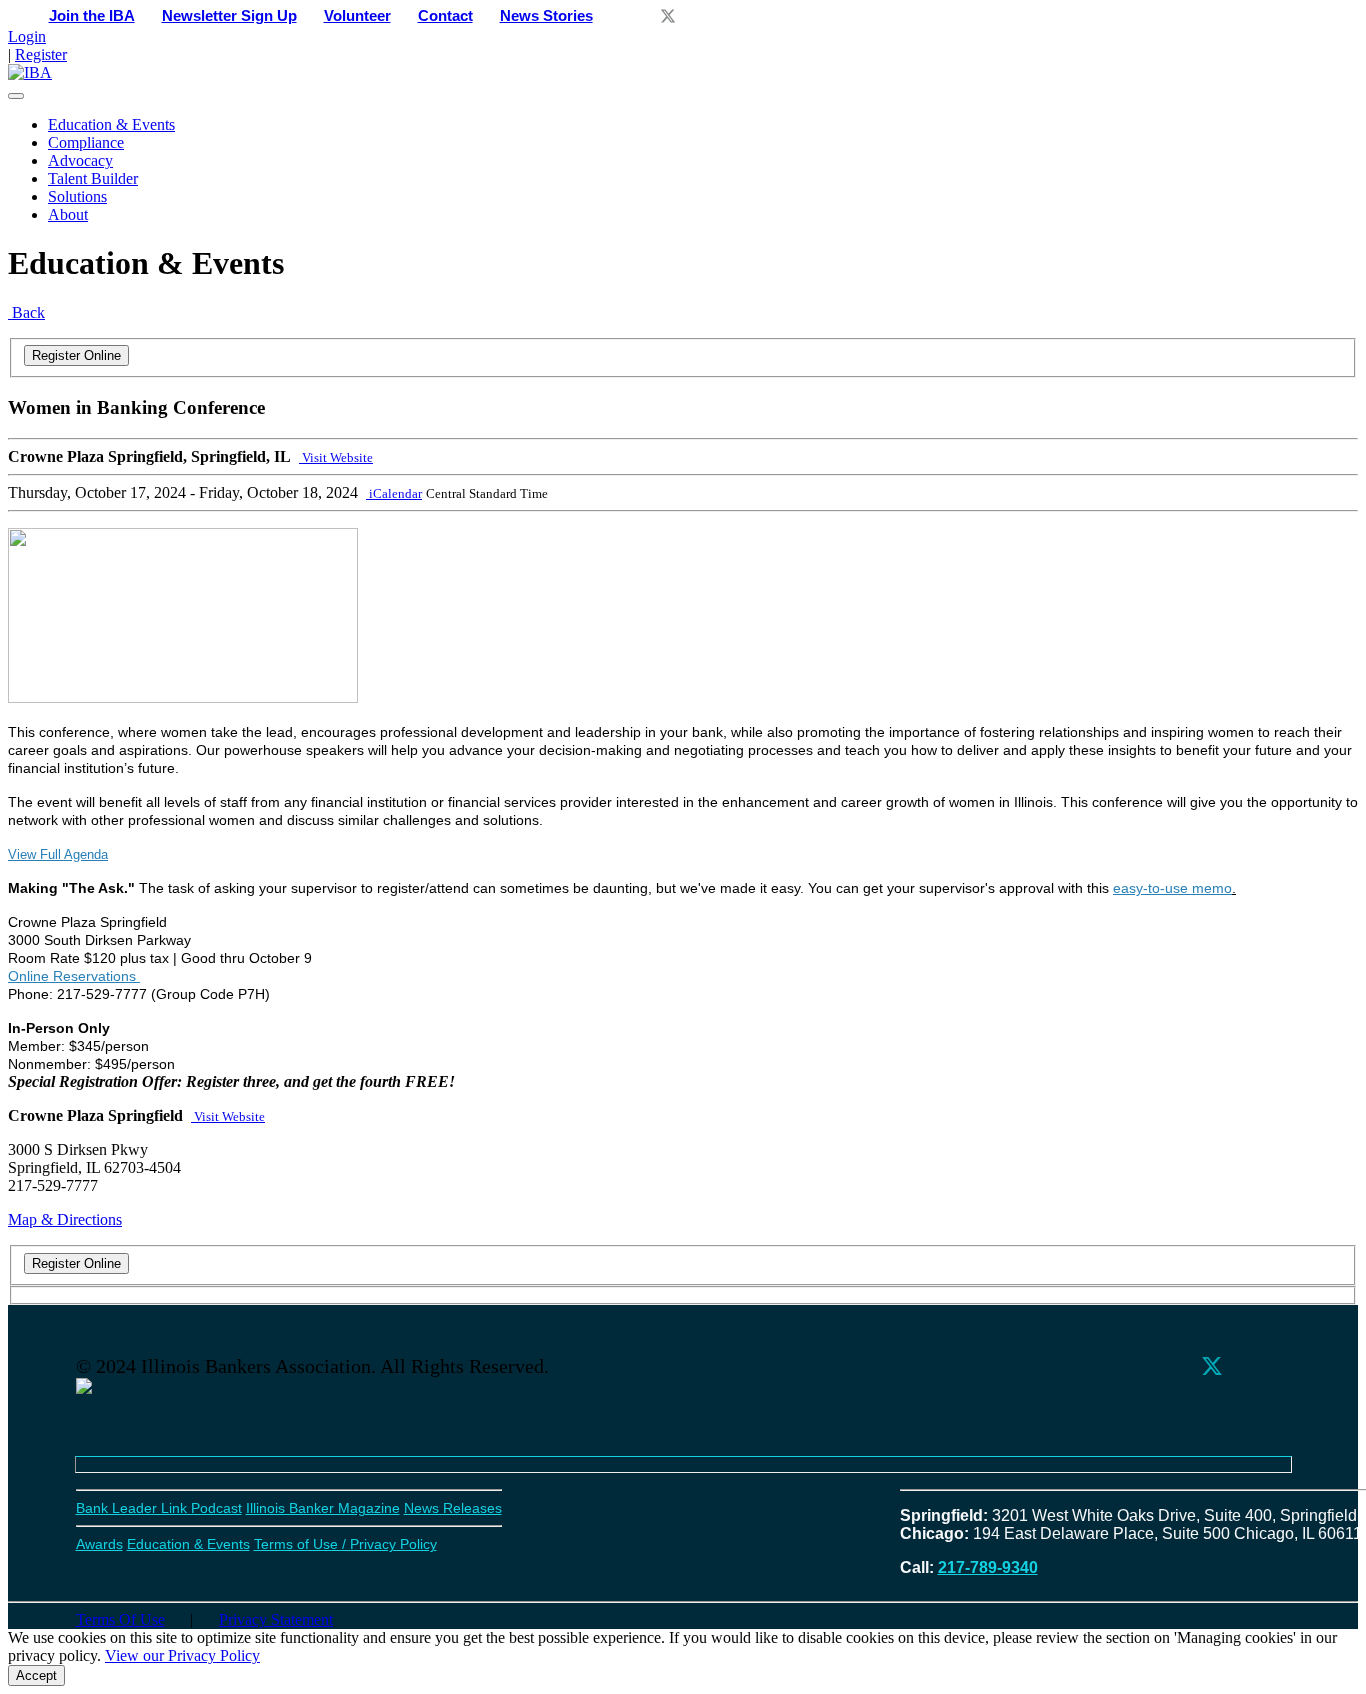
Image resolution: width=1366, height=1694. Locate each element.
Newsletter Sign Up (229, 16)
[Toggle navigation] (16, 96)
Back (26, 312)
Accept (36, 1675)
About (68, 214)
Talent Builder (93, 178)
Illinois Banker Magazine (323, 1508)
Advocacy (80, 160)
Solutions (77, 196)
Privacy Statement (276, 1619)
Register (41, 54)
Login (27, 36)
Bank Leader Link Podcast (159, 1508)
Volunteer (357, 16)
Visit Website (336, 457)
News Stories (546, 16)
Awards (99, 1544)
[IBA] (30, 72)
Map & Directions (65, 1219)
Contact (445, 16)
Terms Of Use (120, 1619)
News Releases (453, 1508)
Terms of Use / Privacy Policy (345, 1544)
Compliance (86, 142)
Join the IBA (92, 16)
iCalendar (394, 493)
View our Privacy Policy (182, 1655)
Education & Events (111, 124)
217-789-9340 (988, 1567)
